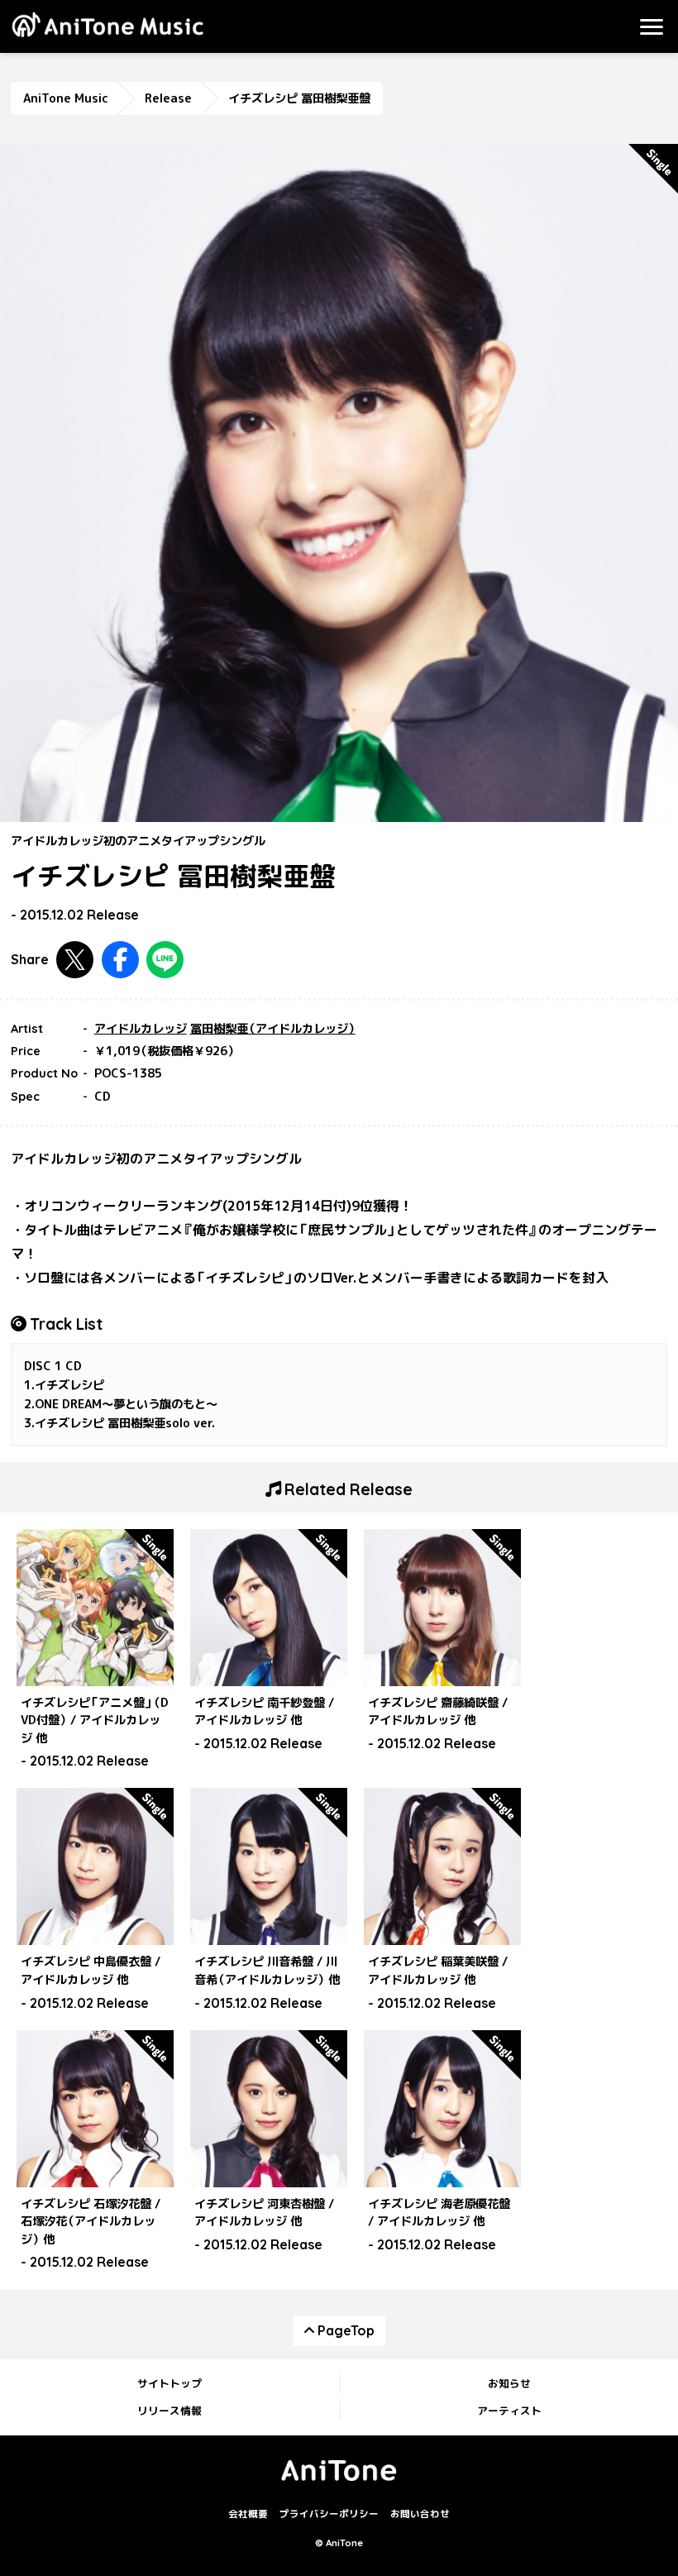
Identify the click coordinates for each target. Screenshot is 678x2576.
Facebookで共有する (120, 960)
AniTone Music (66, 98)
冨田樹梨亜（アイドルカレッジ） (273, 1029)
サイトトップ (169, 2383)
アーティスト (509, 2411)
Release (168, 98)
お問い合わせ (420, 2515)
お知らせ (509, 2383)
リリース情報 (169, 2411)
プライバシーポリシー (329, 2515)
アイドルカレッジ (141, 1029)
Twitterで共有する (75, 960)
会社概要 (248, 2515)
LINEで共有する (165, 960)
